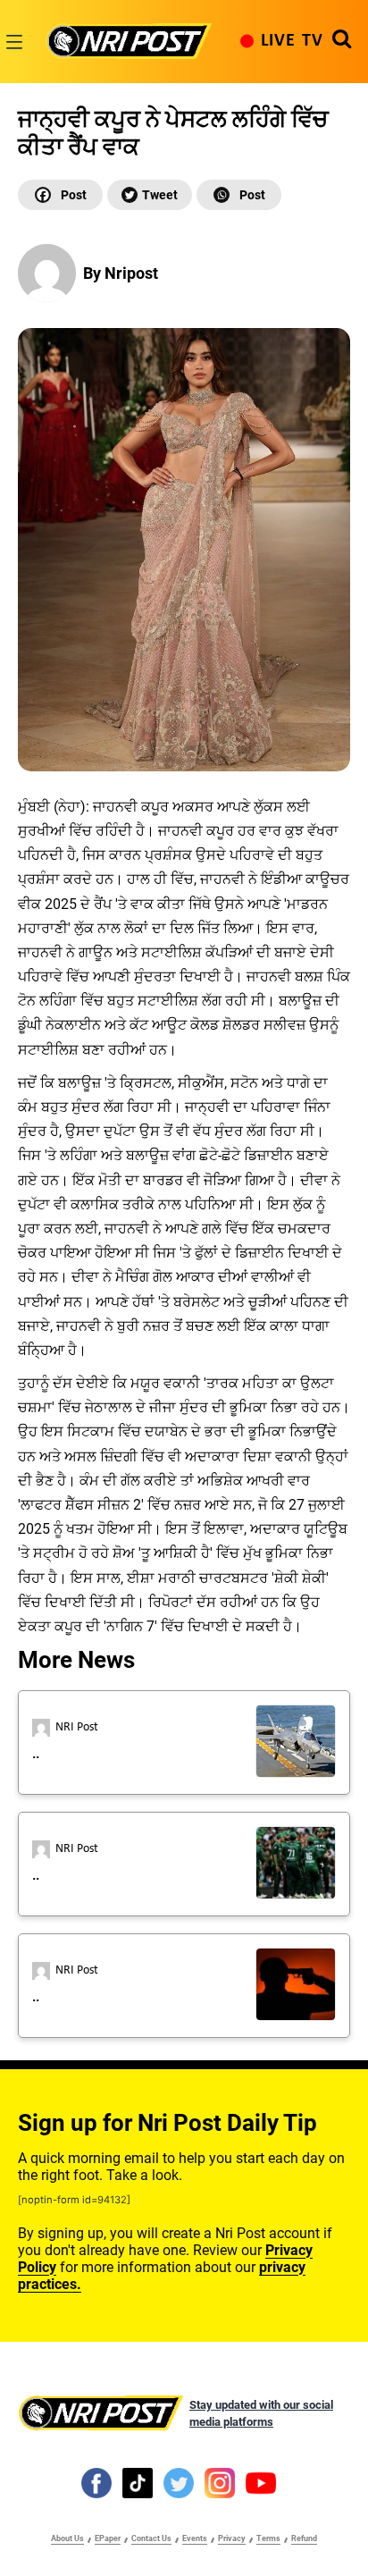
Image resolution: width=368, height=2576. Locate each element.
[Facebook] (60, 195)
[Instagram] (220, 2482)
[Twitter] (150, 195)
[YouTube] (261, 2482)
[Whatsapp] (239, 195)
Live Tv (292, 41)
